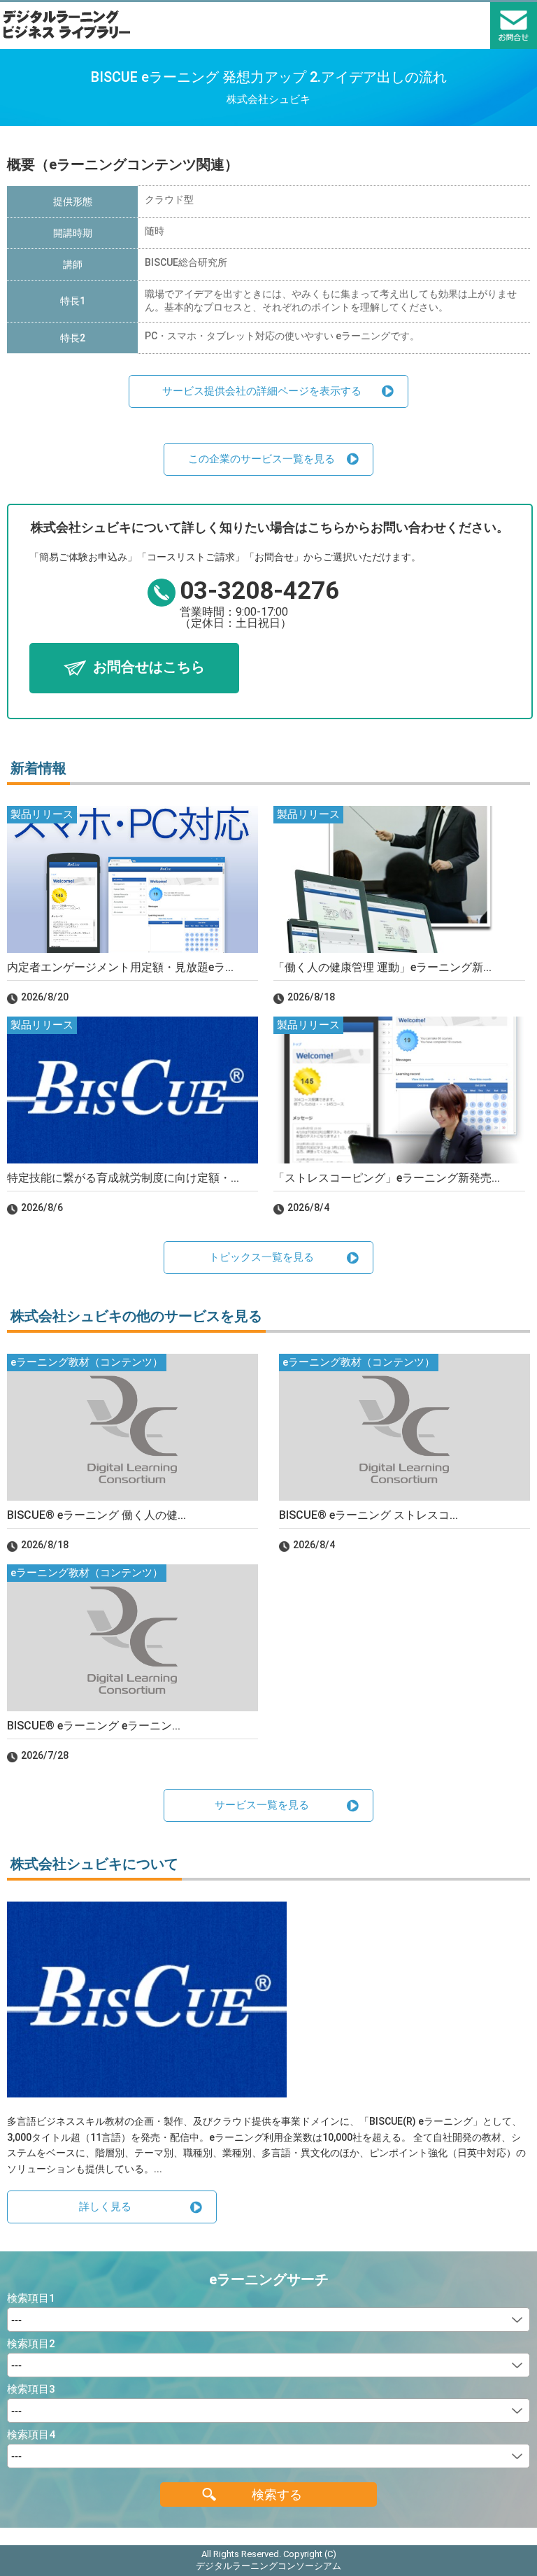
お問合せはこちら (149, 667)
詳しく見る (105, 2207)
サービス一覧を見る (262, 1805)
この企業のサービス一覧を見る (262, 459)
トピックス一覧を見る (262, 1257)
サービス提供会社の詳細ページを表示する (262, 391)
